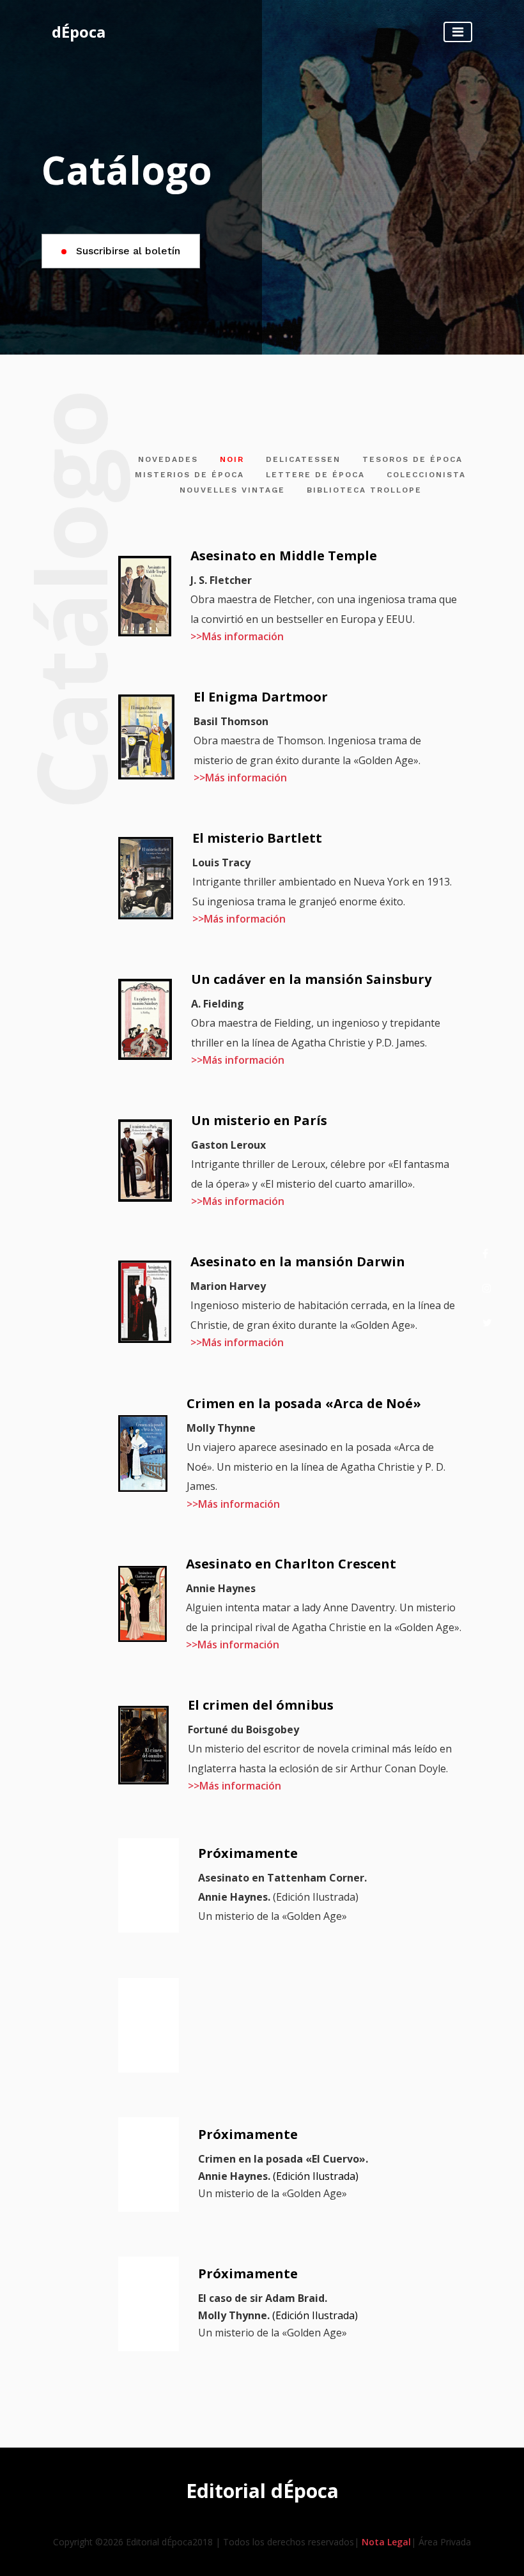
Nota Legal (386, 2542)
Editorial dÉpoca (262, 2491)
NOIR (232, 459)
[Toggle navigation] (458, 32)
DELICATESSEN (303, 459)
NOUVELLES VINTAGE (232, 490)
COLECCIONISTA (426, 475)
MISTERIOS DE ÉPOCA (189, 475)
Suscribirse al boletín (127, 251)
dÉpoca (79, 32)
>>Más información (237, 636)
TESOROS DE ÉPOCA (412, 459)
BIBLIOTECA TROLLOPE (364, 490)
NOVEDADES (168, 459)
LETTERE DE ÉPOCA (315, 475)
